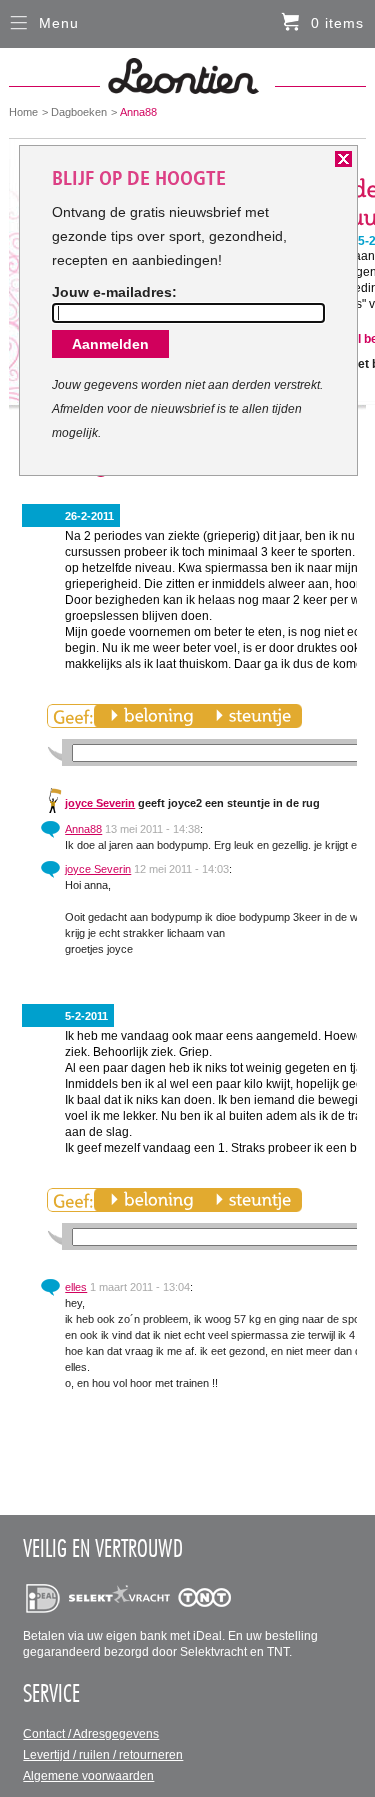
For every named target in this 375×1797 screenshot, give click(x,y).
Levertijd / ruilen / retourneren (103, 1755)
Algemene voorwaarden (88, 1776)
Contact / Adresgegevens (91, 1734)
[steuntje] (253, 716)
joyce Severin (100, 803)
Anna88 (83, 829)
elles (76, 1287)
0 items (337, 23)
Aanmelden (110, 344)
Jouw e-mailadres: (114, 292)
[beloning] (151, 716)
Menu (59, 23)
